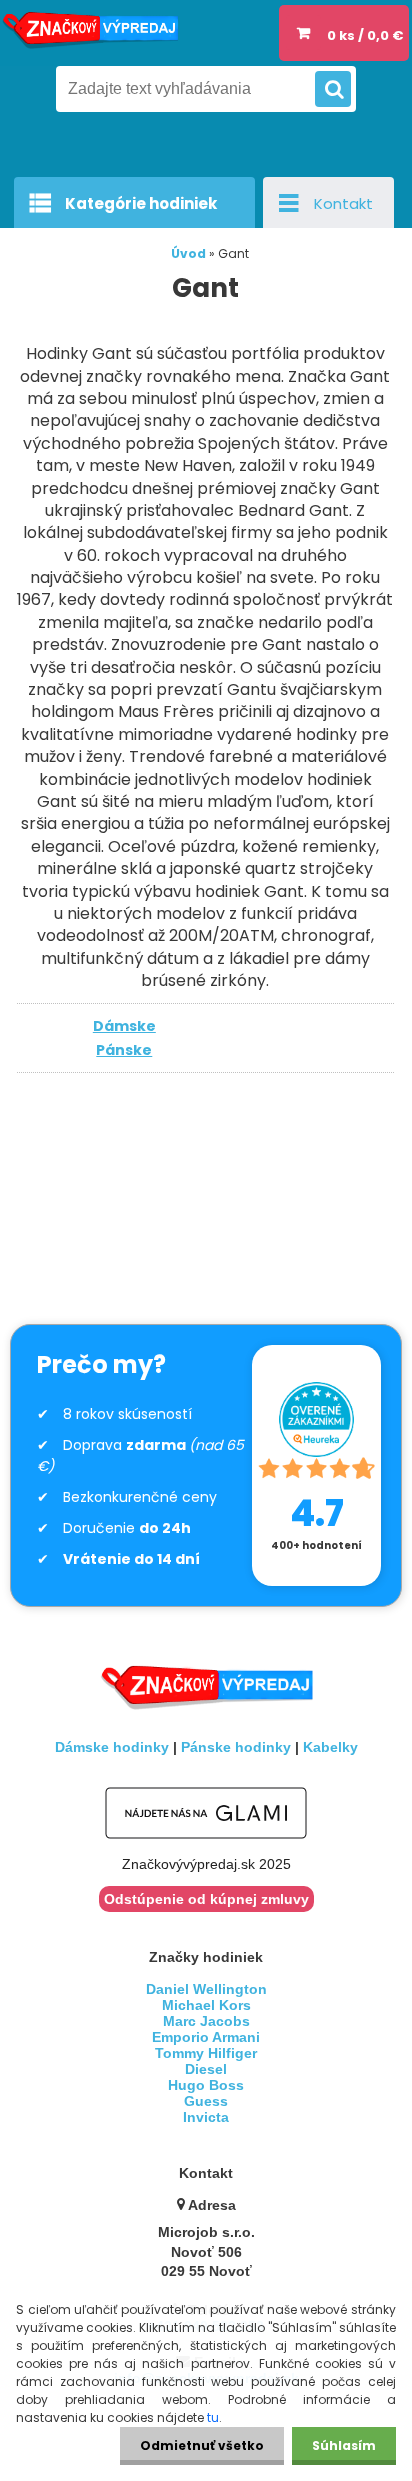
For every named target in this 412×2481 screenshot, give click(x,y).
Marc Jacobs (206, 2021)
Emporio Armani (206, 2037)
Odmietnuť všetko (202, 2445)
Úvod (188, 253)
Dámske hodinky (112, 1747)
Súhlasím (344, 2445)
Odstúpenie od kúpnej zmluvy (206, 1899)
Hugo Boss (206, 2085)
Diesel (206, 2069)
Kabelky (330, 1747)
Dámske (124, 1026)
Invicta (206, 2117)
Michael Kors (206, 2005)
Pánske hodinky (236, 1747)
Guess (206, 2101)
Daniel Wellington (206, 1989)
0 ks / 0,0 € (365, 35)
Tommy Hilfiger (206, 2053)
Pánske (124, 1050)
